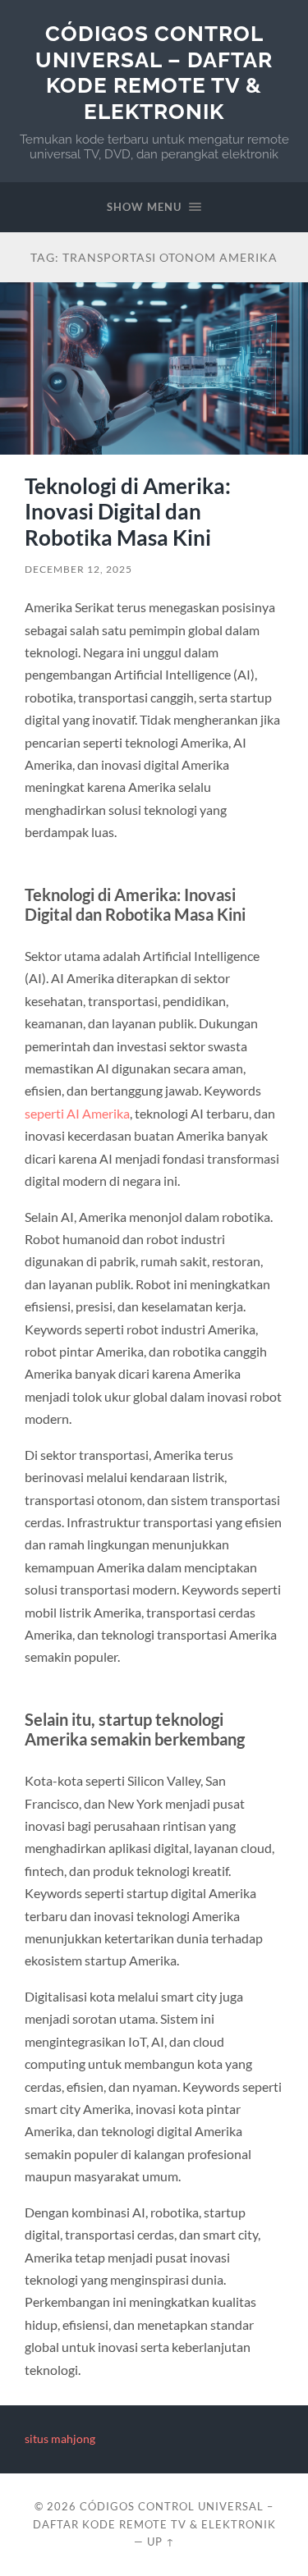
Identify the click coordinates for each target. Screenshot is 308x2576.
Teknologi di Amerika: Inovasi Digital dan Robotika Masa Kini (128, 512)
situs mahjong (60, 2439)
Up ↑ (161, 2542)
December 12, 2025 (78, 569)
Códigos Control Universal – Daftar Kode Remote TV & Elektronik (154, 72)
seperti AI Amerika (77, 1113)
